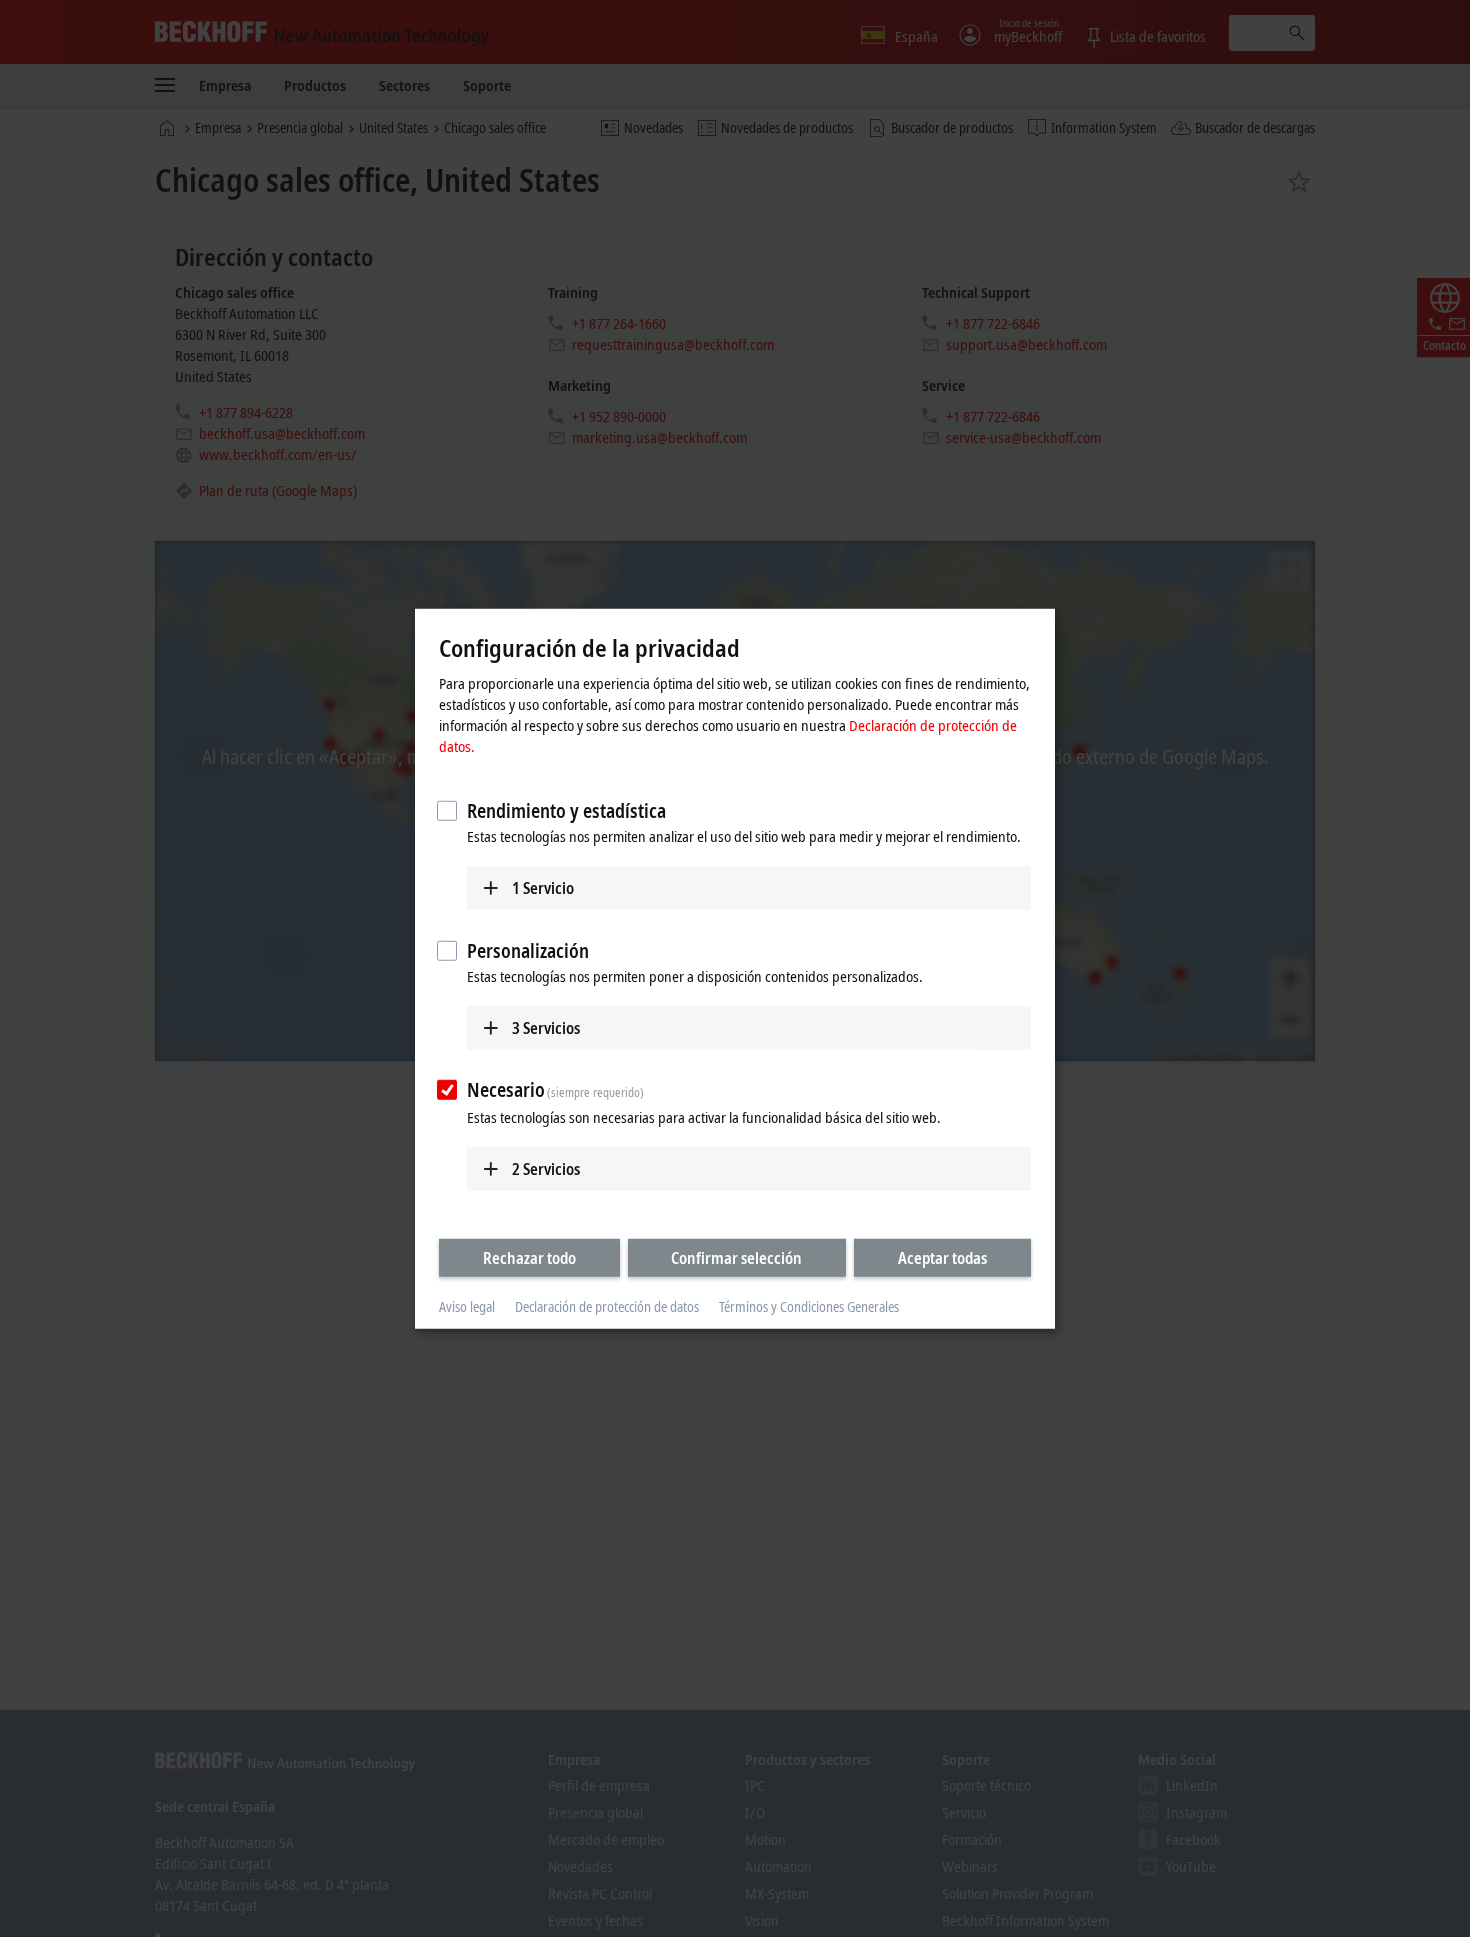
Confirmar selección (736, 1258)
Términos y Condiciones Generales (809, 1306)
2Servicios (546, 1169)
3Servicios (546, 1027)
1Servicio (543, 888)
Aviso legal (467, 1306)
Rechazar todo (529, 1258)
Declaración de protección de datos (607, 1306)
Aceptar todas (942, 1258)
